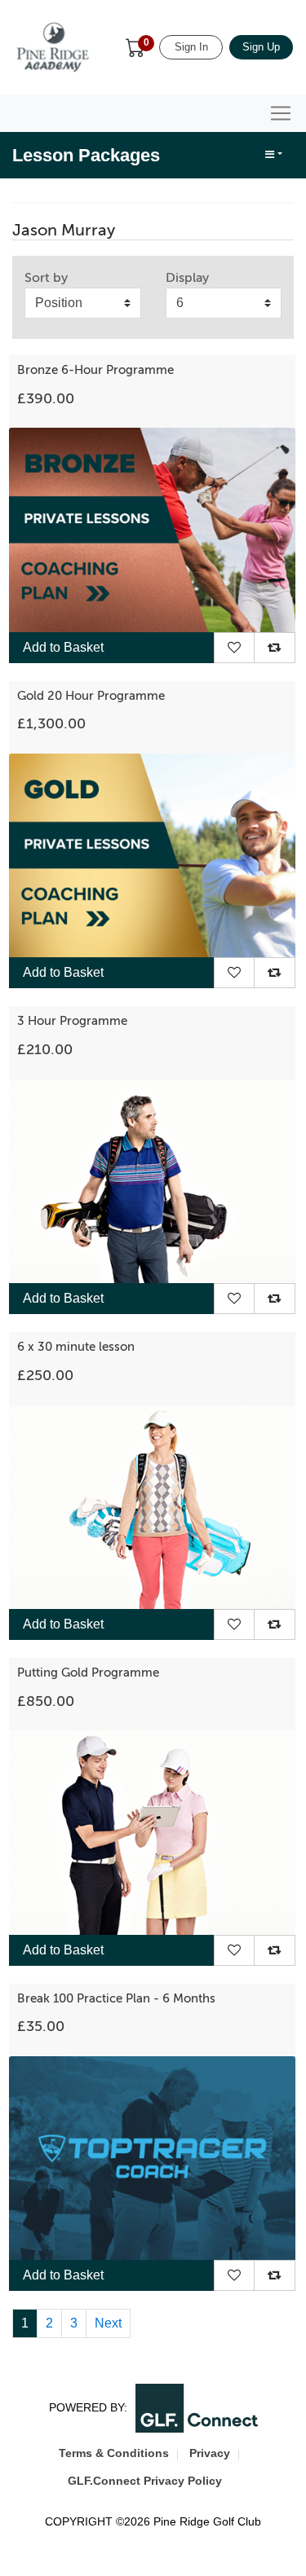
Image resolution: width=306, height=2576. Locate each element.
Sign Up (261, 47)
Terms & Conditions (114, 2453)
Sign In (191, 47)
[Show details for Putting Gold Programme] (152, 1832)
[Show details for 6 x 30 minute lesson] (152, 1506)
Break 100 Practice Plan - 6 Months (116, 1998)
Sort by (46, 278)
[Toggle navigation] (281, 113)
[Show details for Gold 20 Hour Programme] (152, 855)
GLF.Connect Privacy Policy (145, 2481)
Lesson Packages (86, 155)
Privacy (210, 2453)
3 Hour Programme (72, 1021)
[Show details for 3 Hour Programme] (152, 1180)
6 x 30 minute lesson (76, 1347)
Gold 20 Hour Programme (91, 696)
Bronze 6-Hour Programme (95, 370)
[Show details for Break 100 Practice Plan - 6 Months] (152, 2157)
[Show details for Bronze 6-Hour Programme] (152, 529)
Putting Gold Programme (88, 1673)
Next (108, 2323)
